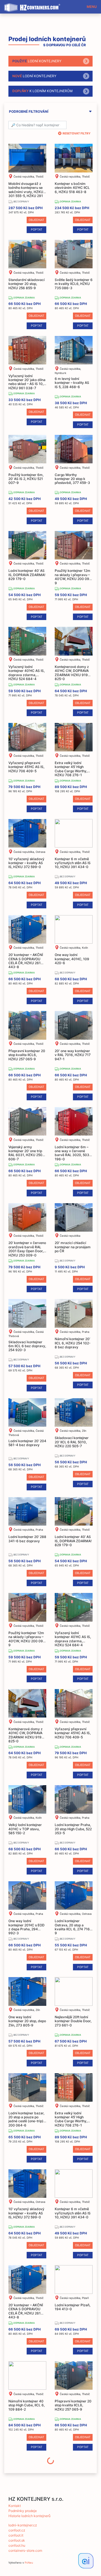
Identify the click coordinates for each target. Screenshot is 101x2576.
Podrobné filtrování (29, 112)
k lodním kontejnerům (43, 91)
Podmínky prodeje (23, 2511)
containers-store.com (25, 2550)
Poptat (37, 230)
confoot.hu (17, 2545)
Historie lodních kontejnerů (29, 2516)
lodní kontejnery (37, 61)
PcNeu (29, 2563)
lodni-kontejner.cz (23, 2525)
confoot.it (16, 2535)
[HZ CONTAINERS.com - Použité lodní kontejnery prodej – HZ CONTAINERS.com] (34, 5)
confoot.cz (17, 2530)
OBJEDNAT (36, 220)
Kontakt (15, 2506)
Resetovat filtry (77, 133)
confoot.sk (17, 2540)
